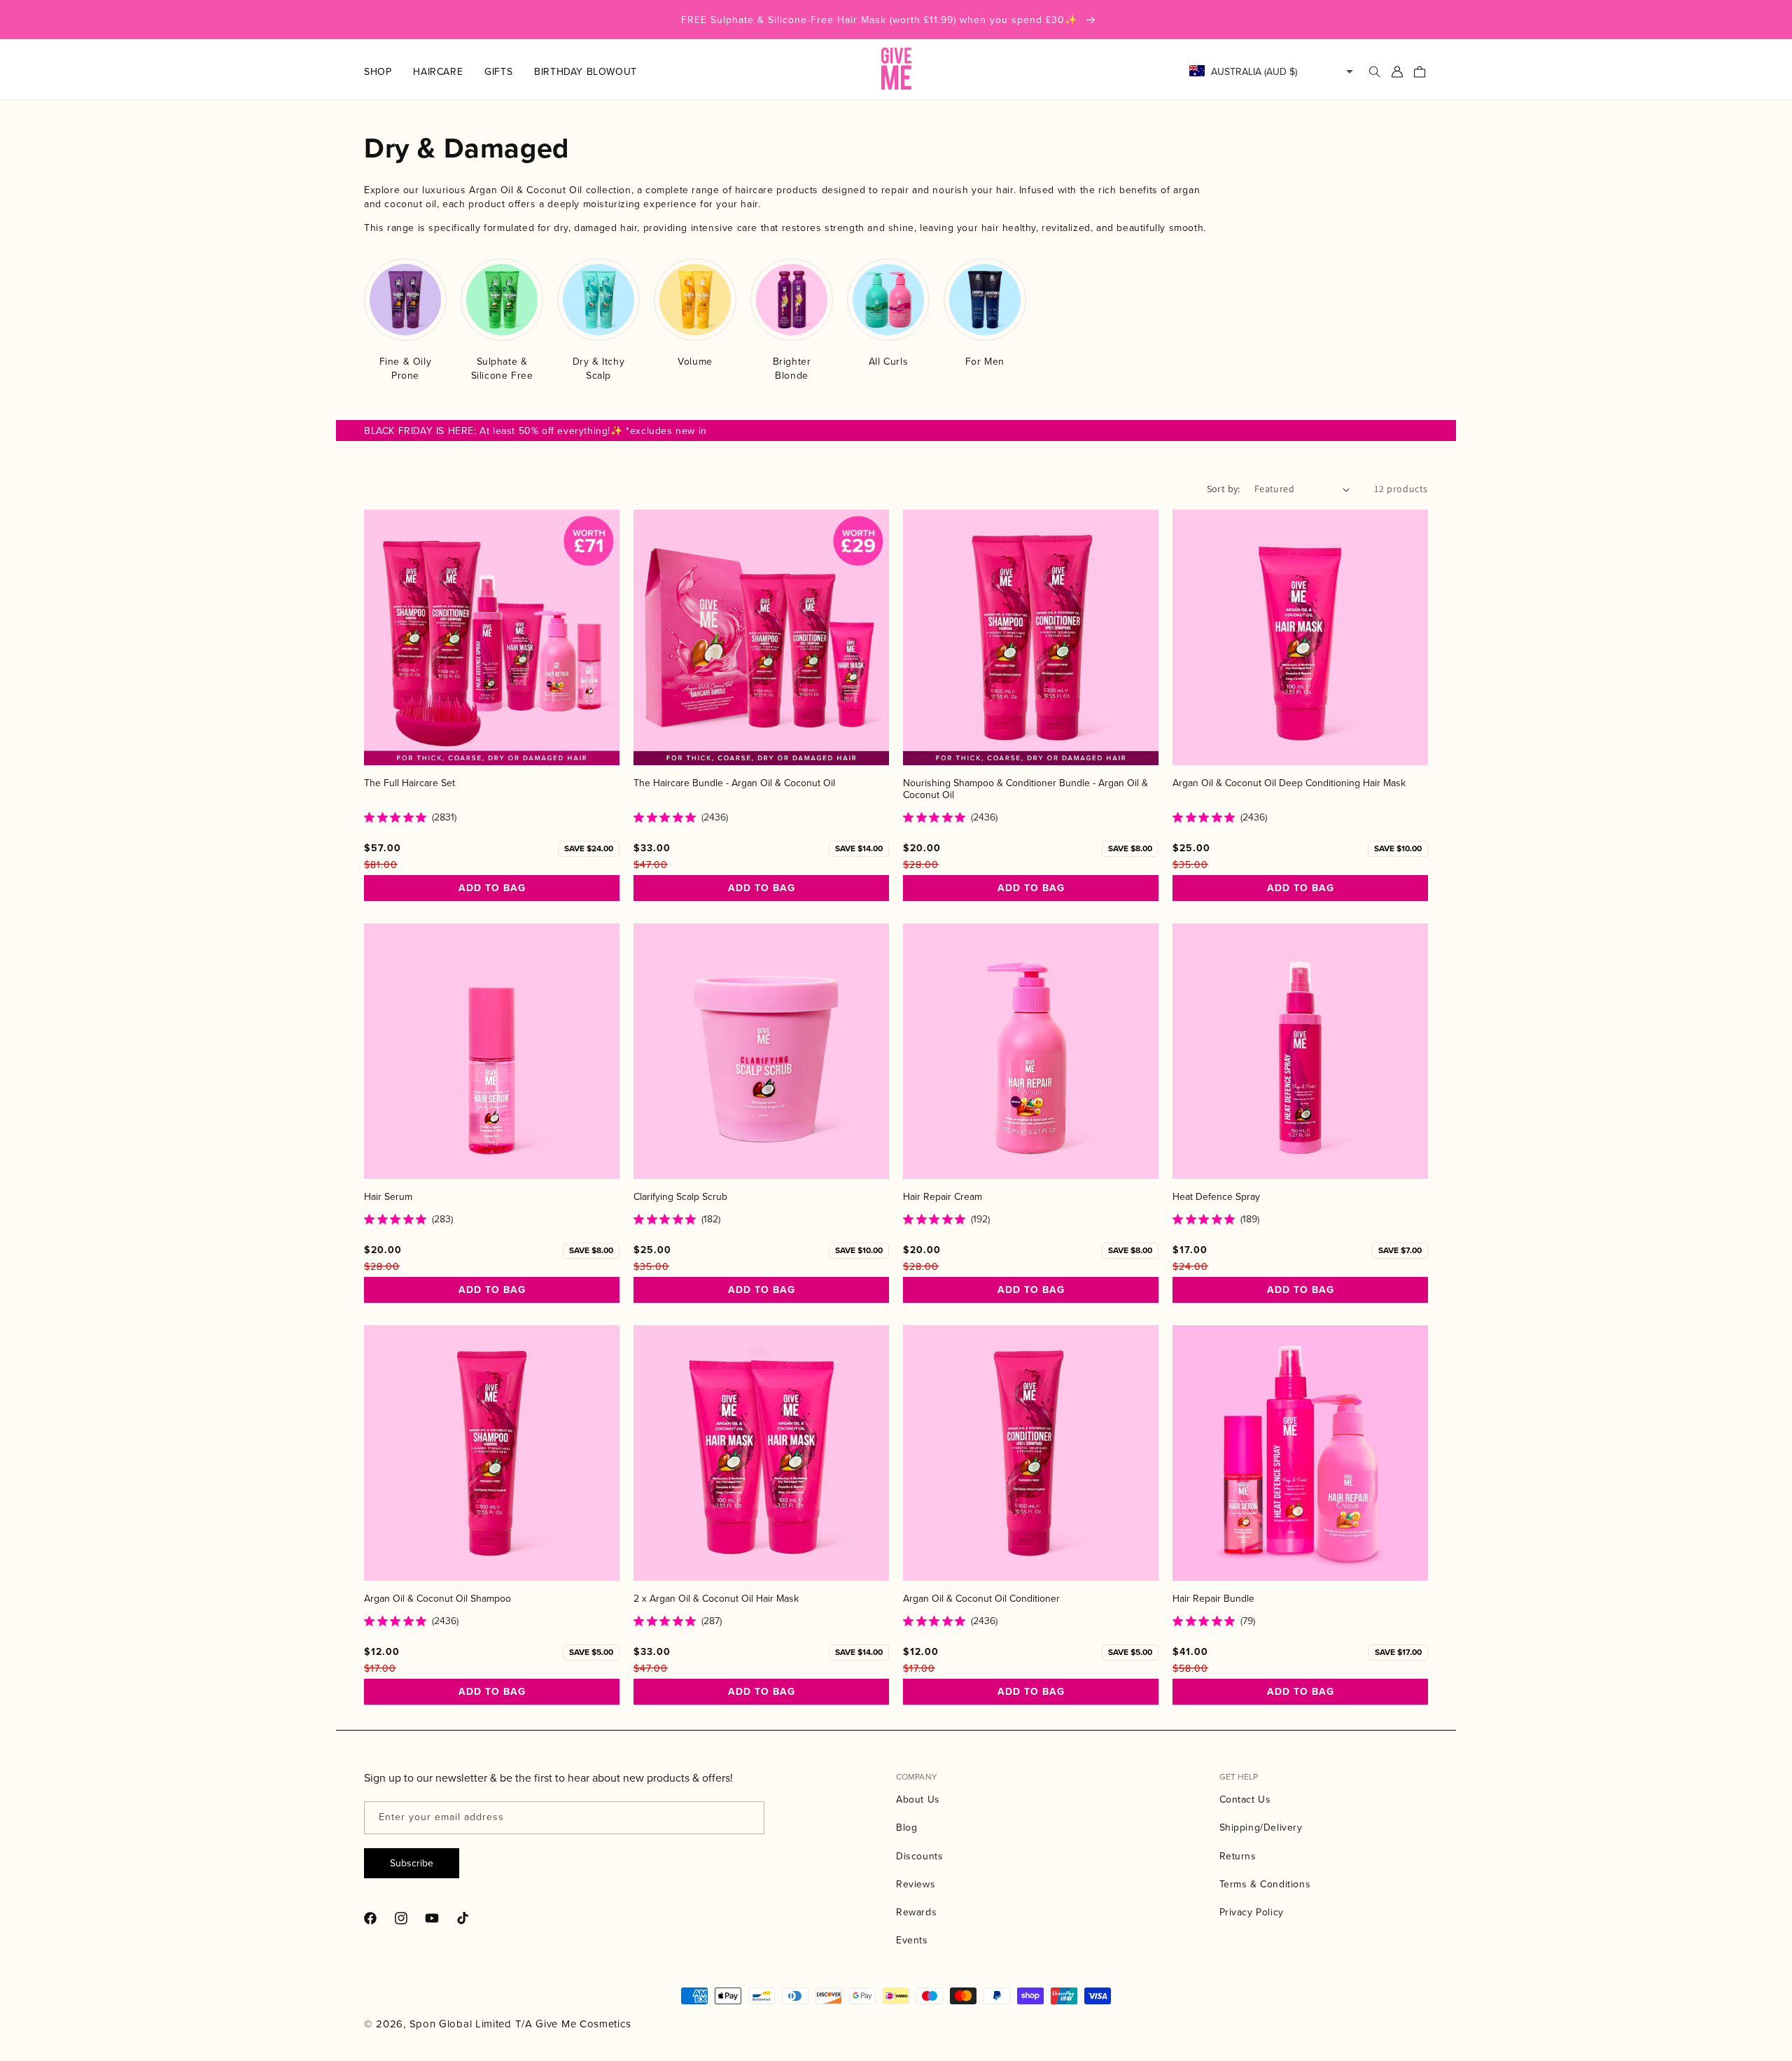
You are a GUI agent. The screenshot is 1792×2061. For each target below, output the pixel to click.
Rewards (916, 1912)
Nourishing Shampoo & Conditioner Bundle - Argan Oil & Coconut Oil (1025, 789)
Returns (1238, 1856)
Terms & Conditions (1265, 1884)
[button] (388, 71)
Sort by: (1224, 489)
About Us (918, 1799)
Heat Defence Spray (1216, 1197)
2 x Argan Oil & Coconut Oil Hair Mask (716, 1599)
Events (912, 1940)
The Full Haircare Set (409, 783)
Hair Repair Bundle (1213, 1599)
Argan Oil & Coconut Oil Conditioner (981, 1599)
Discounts (919, 1856)
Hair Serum (388, 1197)
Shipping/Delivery (1261, 1827)
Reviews (916, 1884)
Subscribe (412, 1863)
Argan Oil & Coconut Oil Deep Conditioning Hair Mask (1289, 783)
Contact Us (1245, 1799)
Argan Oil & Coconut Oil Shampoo (437, 1599)
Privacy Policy (1252, 1912)
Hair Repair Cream (943, 1197)
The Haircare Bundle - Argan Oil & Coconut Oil (734, 783)
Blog (906, 1827)
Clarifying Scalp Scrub (680, 1197)
